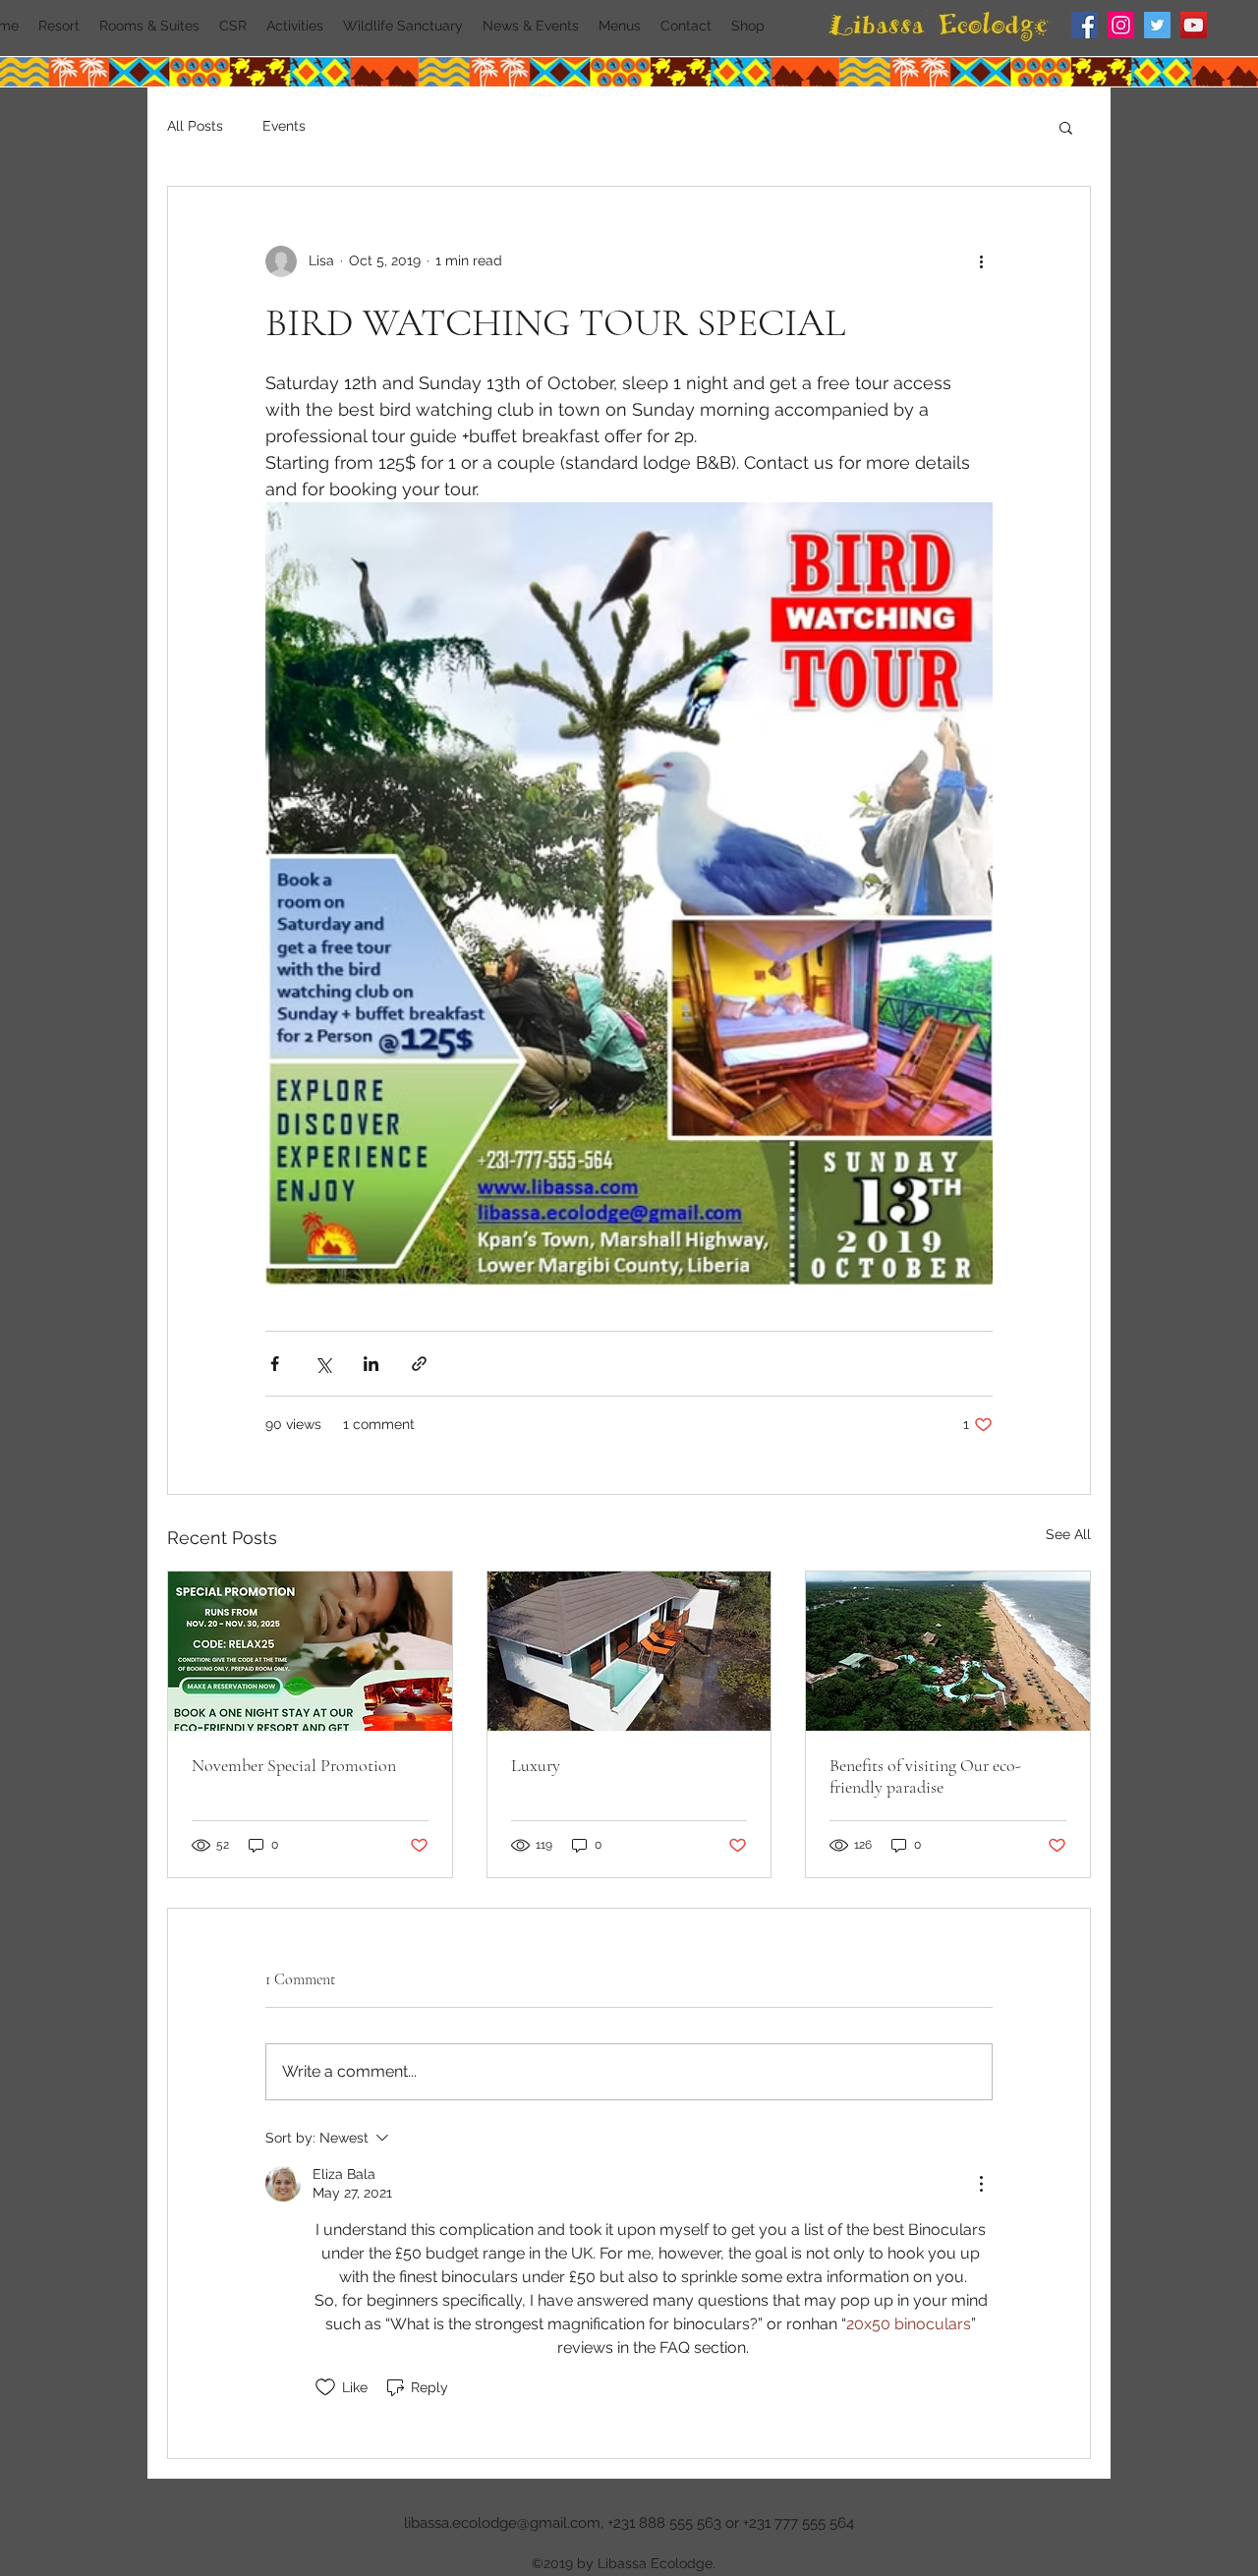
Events (284, 126)
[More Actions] (981, 2184)
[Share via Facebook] (275, 1364)
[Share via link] (419, 1364)
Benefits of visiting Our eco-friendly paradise (925, 1776)
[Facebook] (1085, 25)
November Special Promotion (294, 1765)
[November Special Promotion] (310, 1651)
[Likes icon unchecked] (325, 2387)
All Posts (195, 126)
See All (1068, 1534)
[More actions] (981, 261)
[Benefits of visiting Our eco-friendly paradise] (948, 1651)
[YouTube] (1194, 25)
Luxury (536, 1765)
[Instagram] (1121, 25)
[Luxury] (629, 1651)
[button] (1066, 127)
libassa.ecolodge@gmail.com (502, 2523)
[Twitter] (1157, 25)
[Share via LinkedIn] (371, 1364)
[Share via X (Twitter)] (323, 1364)
